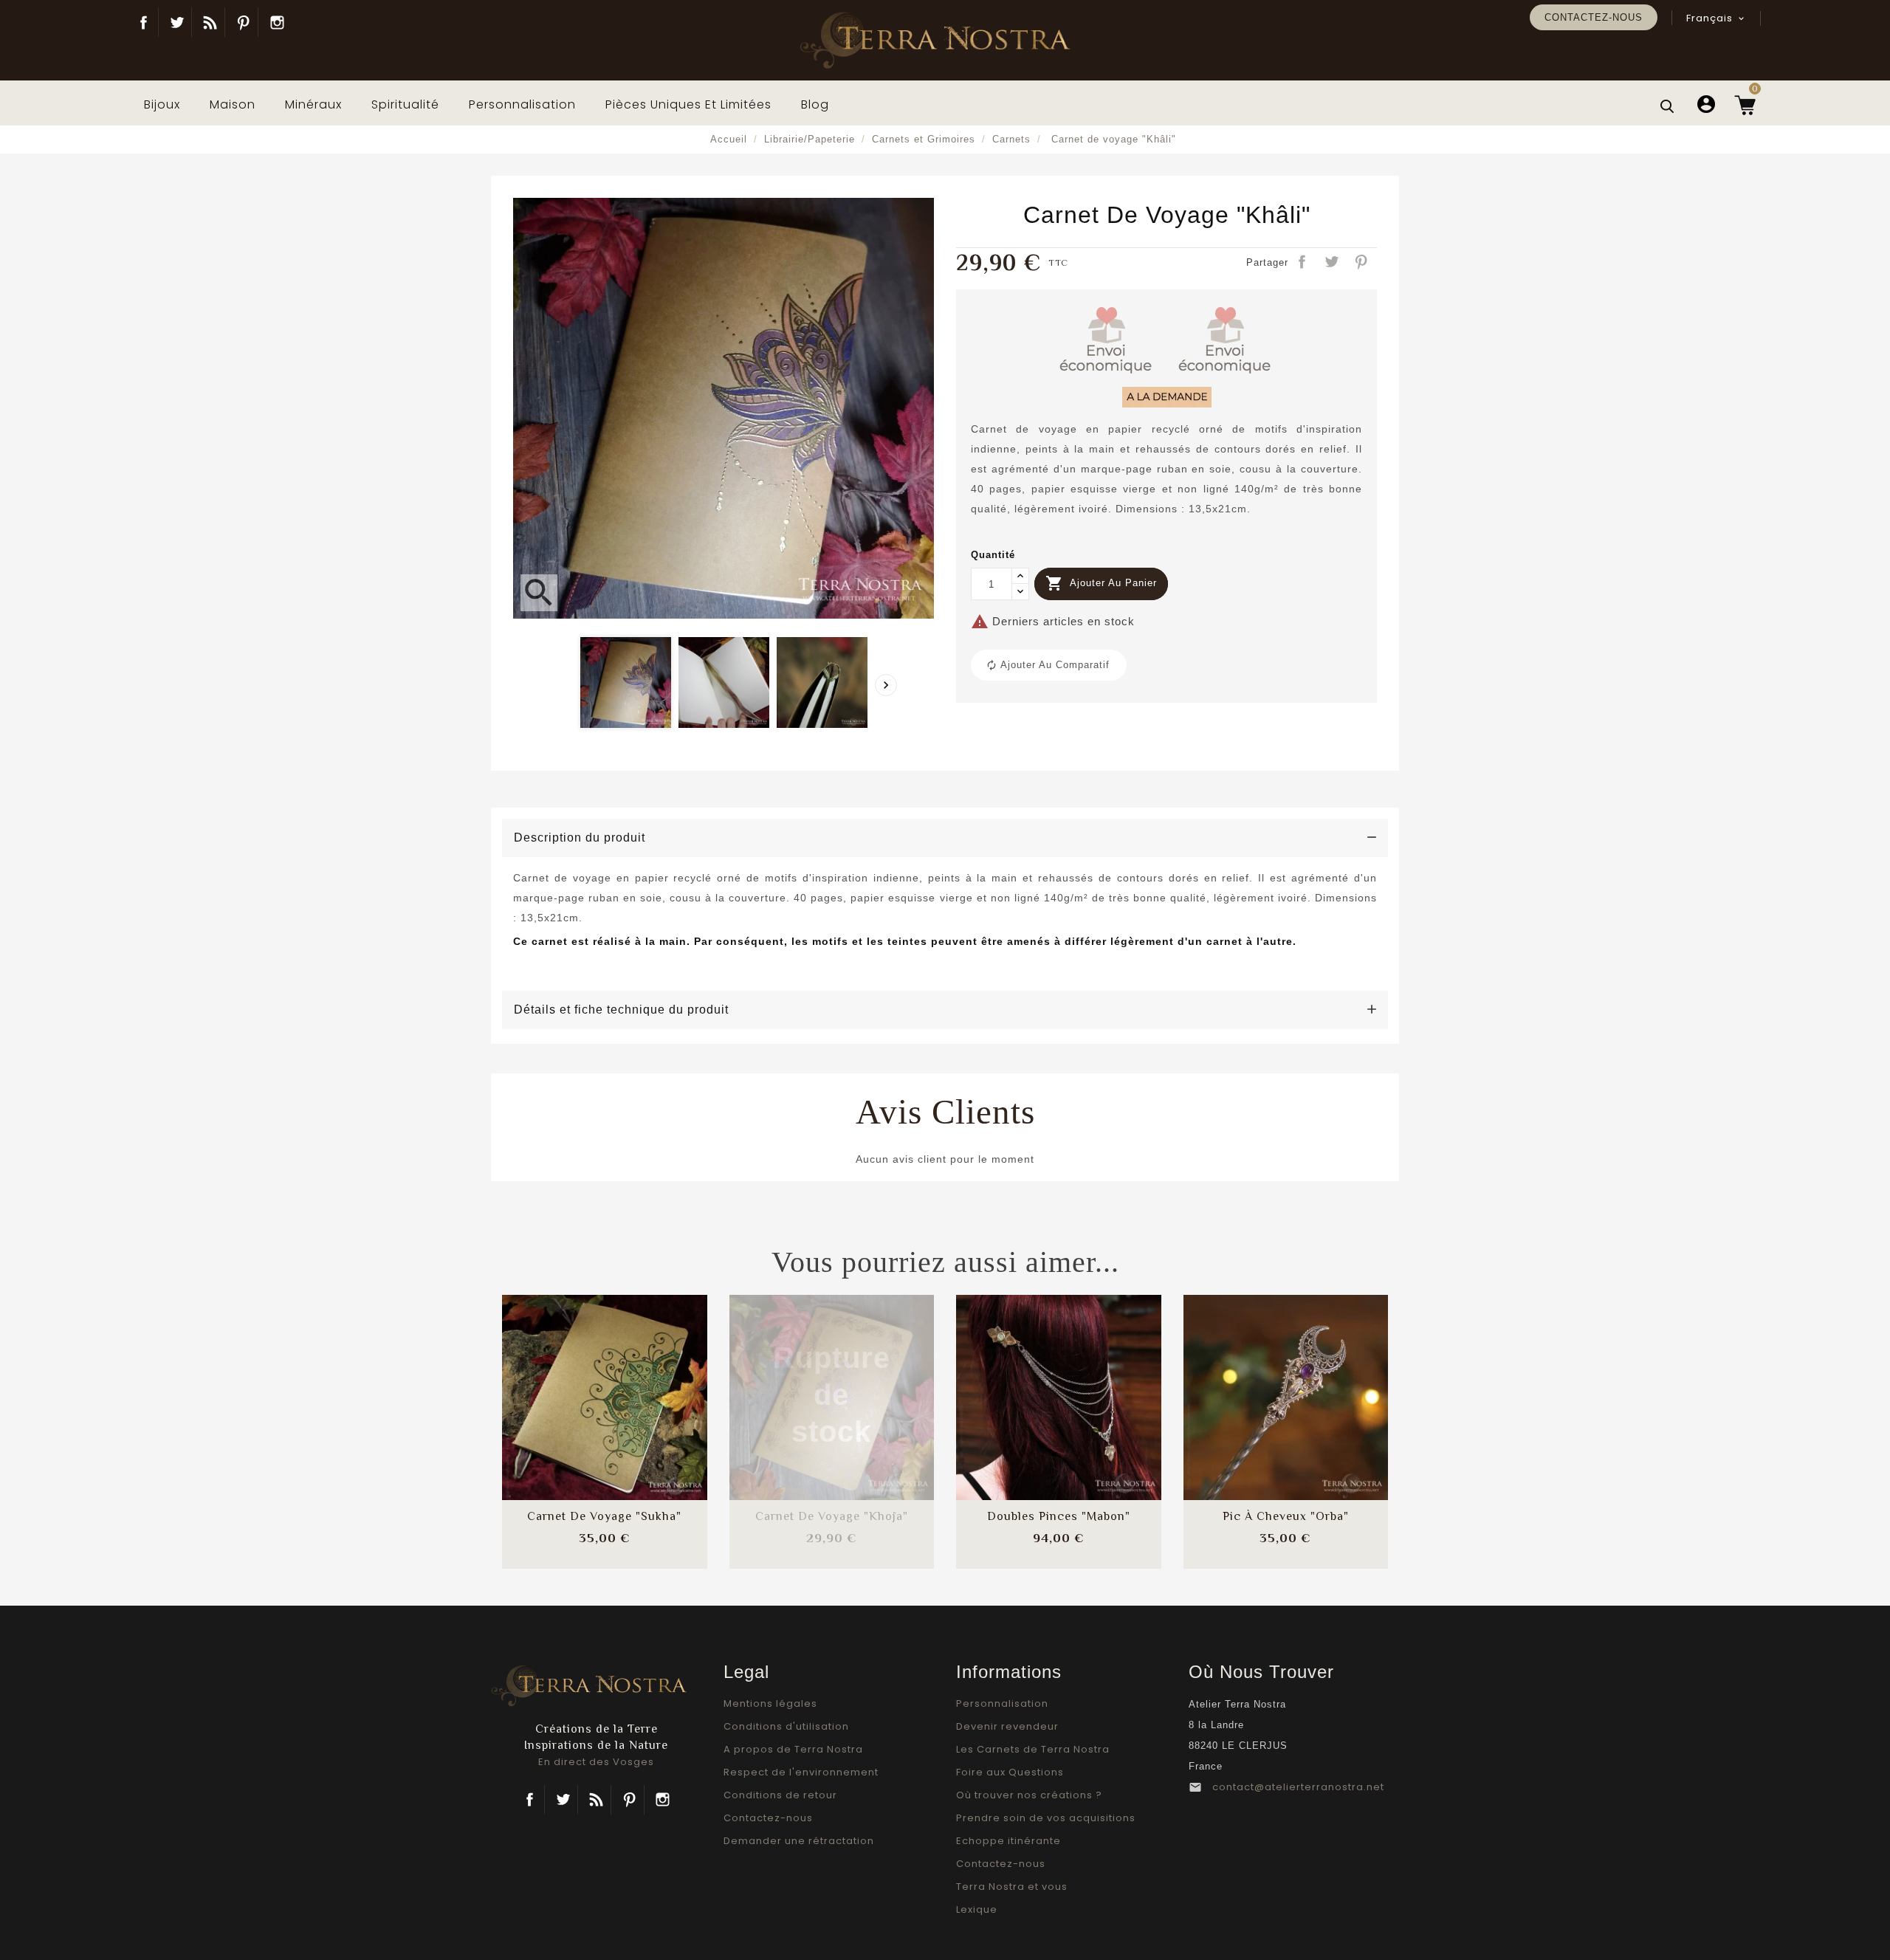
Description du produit (580, 838)
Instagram (277, 22)
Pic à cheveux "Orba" (1286, 1516)
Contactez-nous (1594, 17)
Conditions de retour (780, 1795)
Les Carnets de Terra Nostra (1033, 1749)
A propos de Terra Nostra (793, 1749)
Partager (1303, 263)
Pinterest (243, 22)
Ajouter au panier (1101, 583)
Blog (210, 22)
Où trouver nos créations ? (1029, 1795)
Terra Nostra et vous (1012, 1887)
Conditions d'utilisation (786, 1726)
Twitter (177, 22)
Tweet (1333, 263)
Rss (596, 1800)
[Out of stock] (792, 1383)
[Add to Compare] (605, 1383)
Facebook (144, 22)
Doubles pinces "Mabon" (1059, 1516)
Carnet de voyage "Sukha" (604, 1516)
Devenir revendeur (1007, 1726)
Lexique (977, 1909)
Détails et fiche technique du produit (621, 1010)
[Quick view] (644, 1427)
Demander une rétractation (799, 1841)
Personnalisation (1002, 1703)
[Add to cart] (566, 1383)
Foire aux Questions (1010, 1772)
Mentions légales (770, 1703)
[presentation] (886, 685)
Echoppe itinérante (1008, 1841)
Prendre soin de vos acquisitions (1046, 1818)
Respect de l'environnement (801, 1772)
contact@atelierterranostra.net (1298, 1787)
